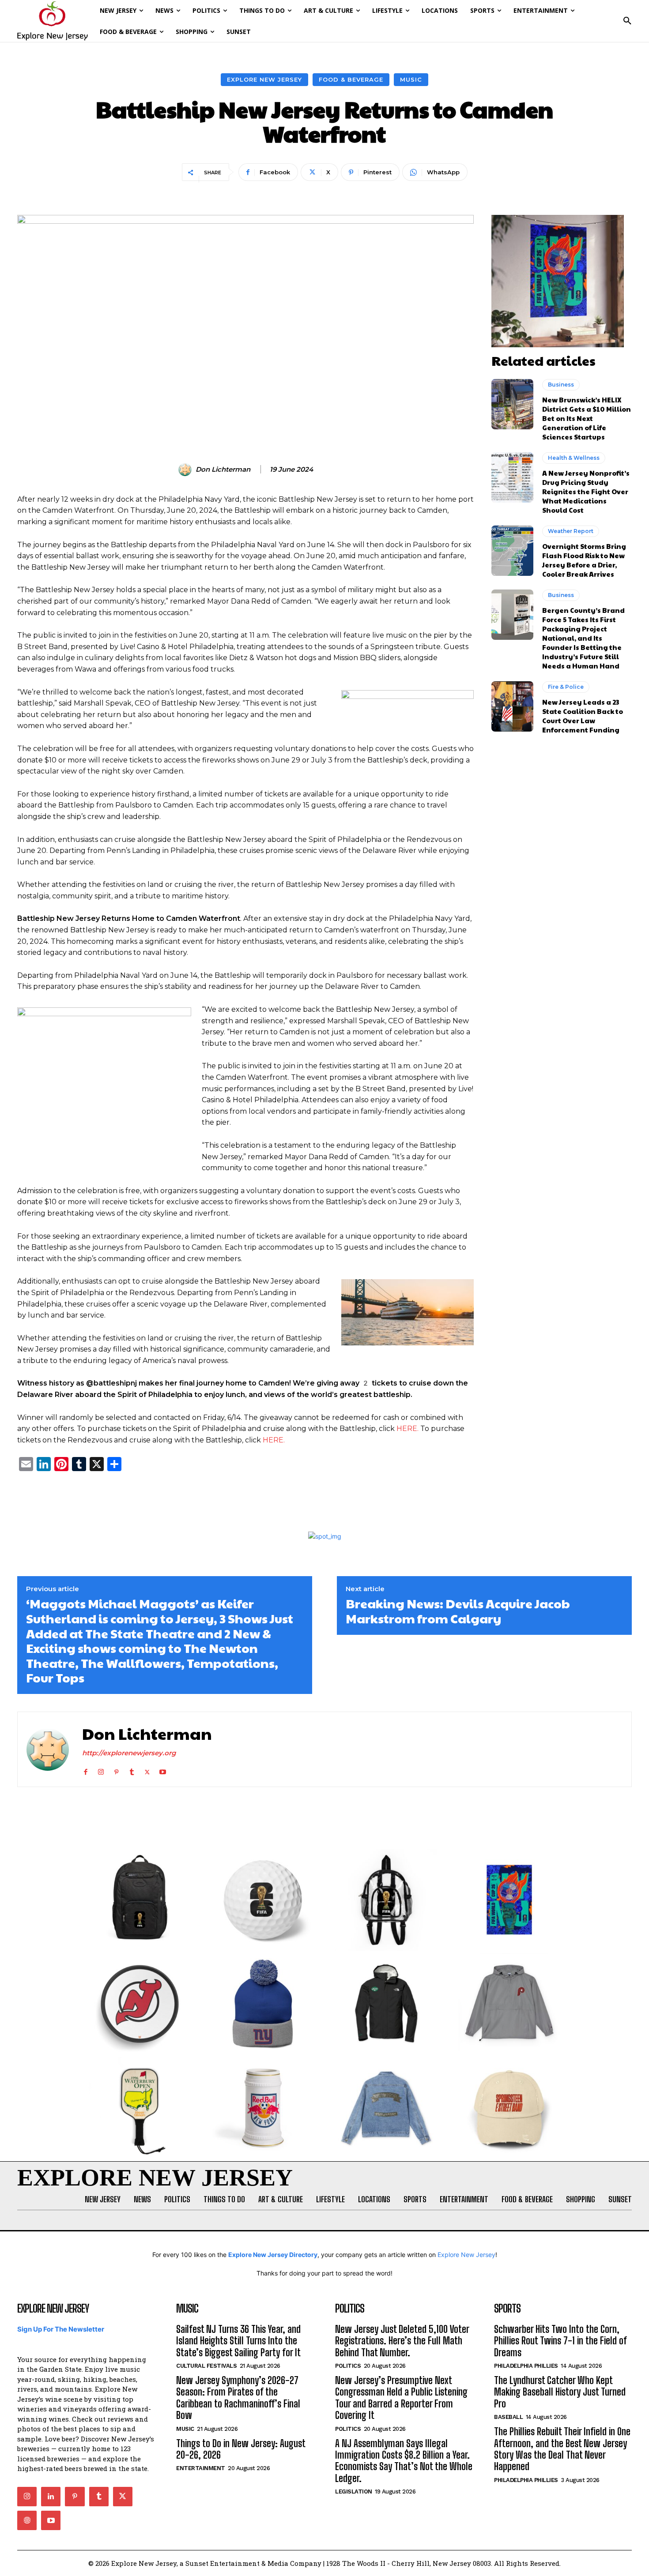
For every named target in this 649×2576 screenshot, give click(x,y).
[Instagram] (101, 1770)
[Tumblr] (132, 1770)
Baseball (508, 2417)
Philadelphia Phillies (526, 2366)
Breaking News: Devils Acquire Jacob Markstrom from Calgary (458, 1611)
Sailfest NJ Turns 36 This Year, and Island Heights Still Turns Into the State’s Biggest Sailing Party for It (238, 2341)
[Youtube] (163, 1770)
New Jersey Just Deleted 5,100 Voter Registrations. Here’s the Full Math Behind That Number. (402, 2341)
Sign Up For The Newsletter (61, 2329)
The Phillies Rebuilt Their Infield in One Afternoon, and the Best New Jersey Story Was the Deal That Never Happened (562, 2449)
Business (561, 385)
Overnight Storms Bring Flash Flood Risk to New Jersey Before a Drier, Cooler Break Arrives (584, 560)
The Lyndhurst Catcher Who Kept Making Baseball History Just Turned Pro (560, 2392)
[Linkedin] (51, 2497)
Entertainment (201, 2468)
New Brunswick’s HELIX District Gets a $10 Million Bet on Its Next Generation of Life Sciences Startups (587, 418)
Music (411, 79)
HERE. (408, 1429)
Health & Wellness (574, 458)
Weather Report (571, 531)
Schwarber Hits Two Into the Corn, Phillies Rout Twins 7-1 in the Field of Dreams (560, 2341)
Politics (348, 2366)
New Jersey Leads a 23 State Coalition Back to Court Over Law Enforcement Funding (583, 716)
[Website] (27, 2520)
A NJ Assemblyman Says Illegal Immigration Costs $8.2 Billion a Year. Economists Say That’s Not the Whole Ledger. (404, 2461)
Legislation (354, 2492)
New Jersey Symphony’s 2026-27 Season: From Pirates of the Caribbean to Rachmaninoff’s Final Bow (238, 2398)
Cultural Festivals (206, 2366)
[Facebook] (85, 1770)
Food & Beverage (351, 79)
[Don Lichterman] (186, 469)
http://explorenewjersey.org (129, 1753)
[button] (627, 21)
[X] (147, 1770)
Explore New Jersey (264, 79)
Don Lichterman (223, 469)
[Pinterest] (116, 1770)
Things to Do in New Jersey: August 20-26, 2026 (241, 2449)
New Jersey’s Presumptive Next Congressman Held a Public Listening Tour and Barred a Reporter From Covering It (401, 2398)
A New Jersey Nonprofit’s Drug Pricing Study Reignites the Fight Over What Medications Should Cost (586, 491)
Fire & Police (566, 687)
